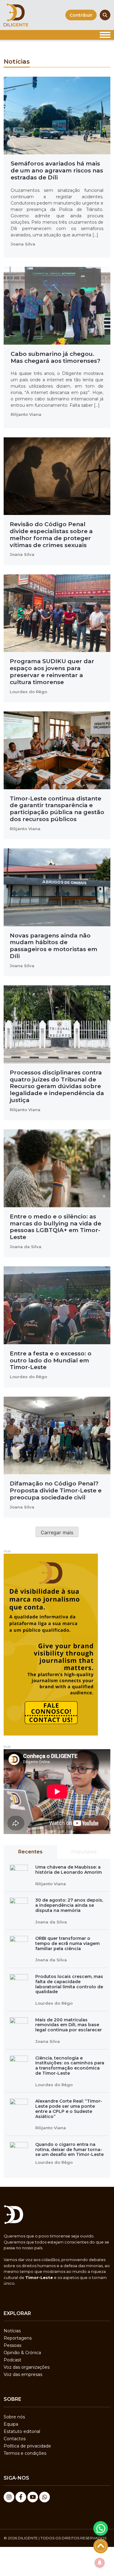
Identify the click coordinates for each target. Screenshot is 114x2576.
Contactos (15, 2439)
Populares (84, 1852)
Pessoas (12, 2345)
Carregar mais (57, 1532)
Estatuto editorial (22, 2431)
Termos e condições (25, 2453)
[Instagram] (9, 2497)
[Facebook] (21, 2497)
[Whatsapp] (45, 2497)
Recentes (30, 1852)
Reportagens (18, 2338)
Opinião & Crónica (22, 2353)
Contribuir (81, 15)
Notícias (12, 2331)
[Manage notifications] (100, 2563)
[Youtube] (33, 2497)
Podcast (12, 2360)
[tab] (30, 1852)
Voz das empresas (23, 2374)
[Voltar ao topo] (101, 2546)
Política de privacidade (27, 2446)
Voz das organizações (27, 2367)
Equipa (11, 2424)
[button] (101, 2528)
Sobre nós (14, 2417)
